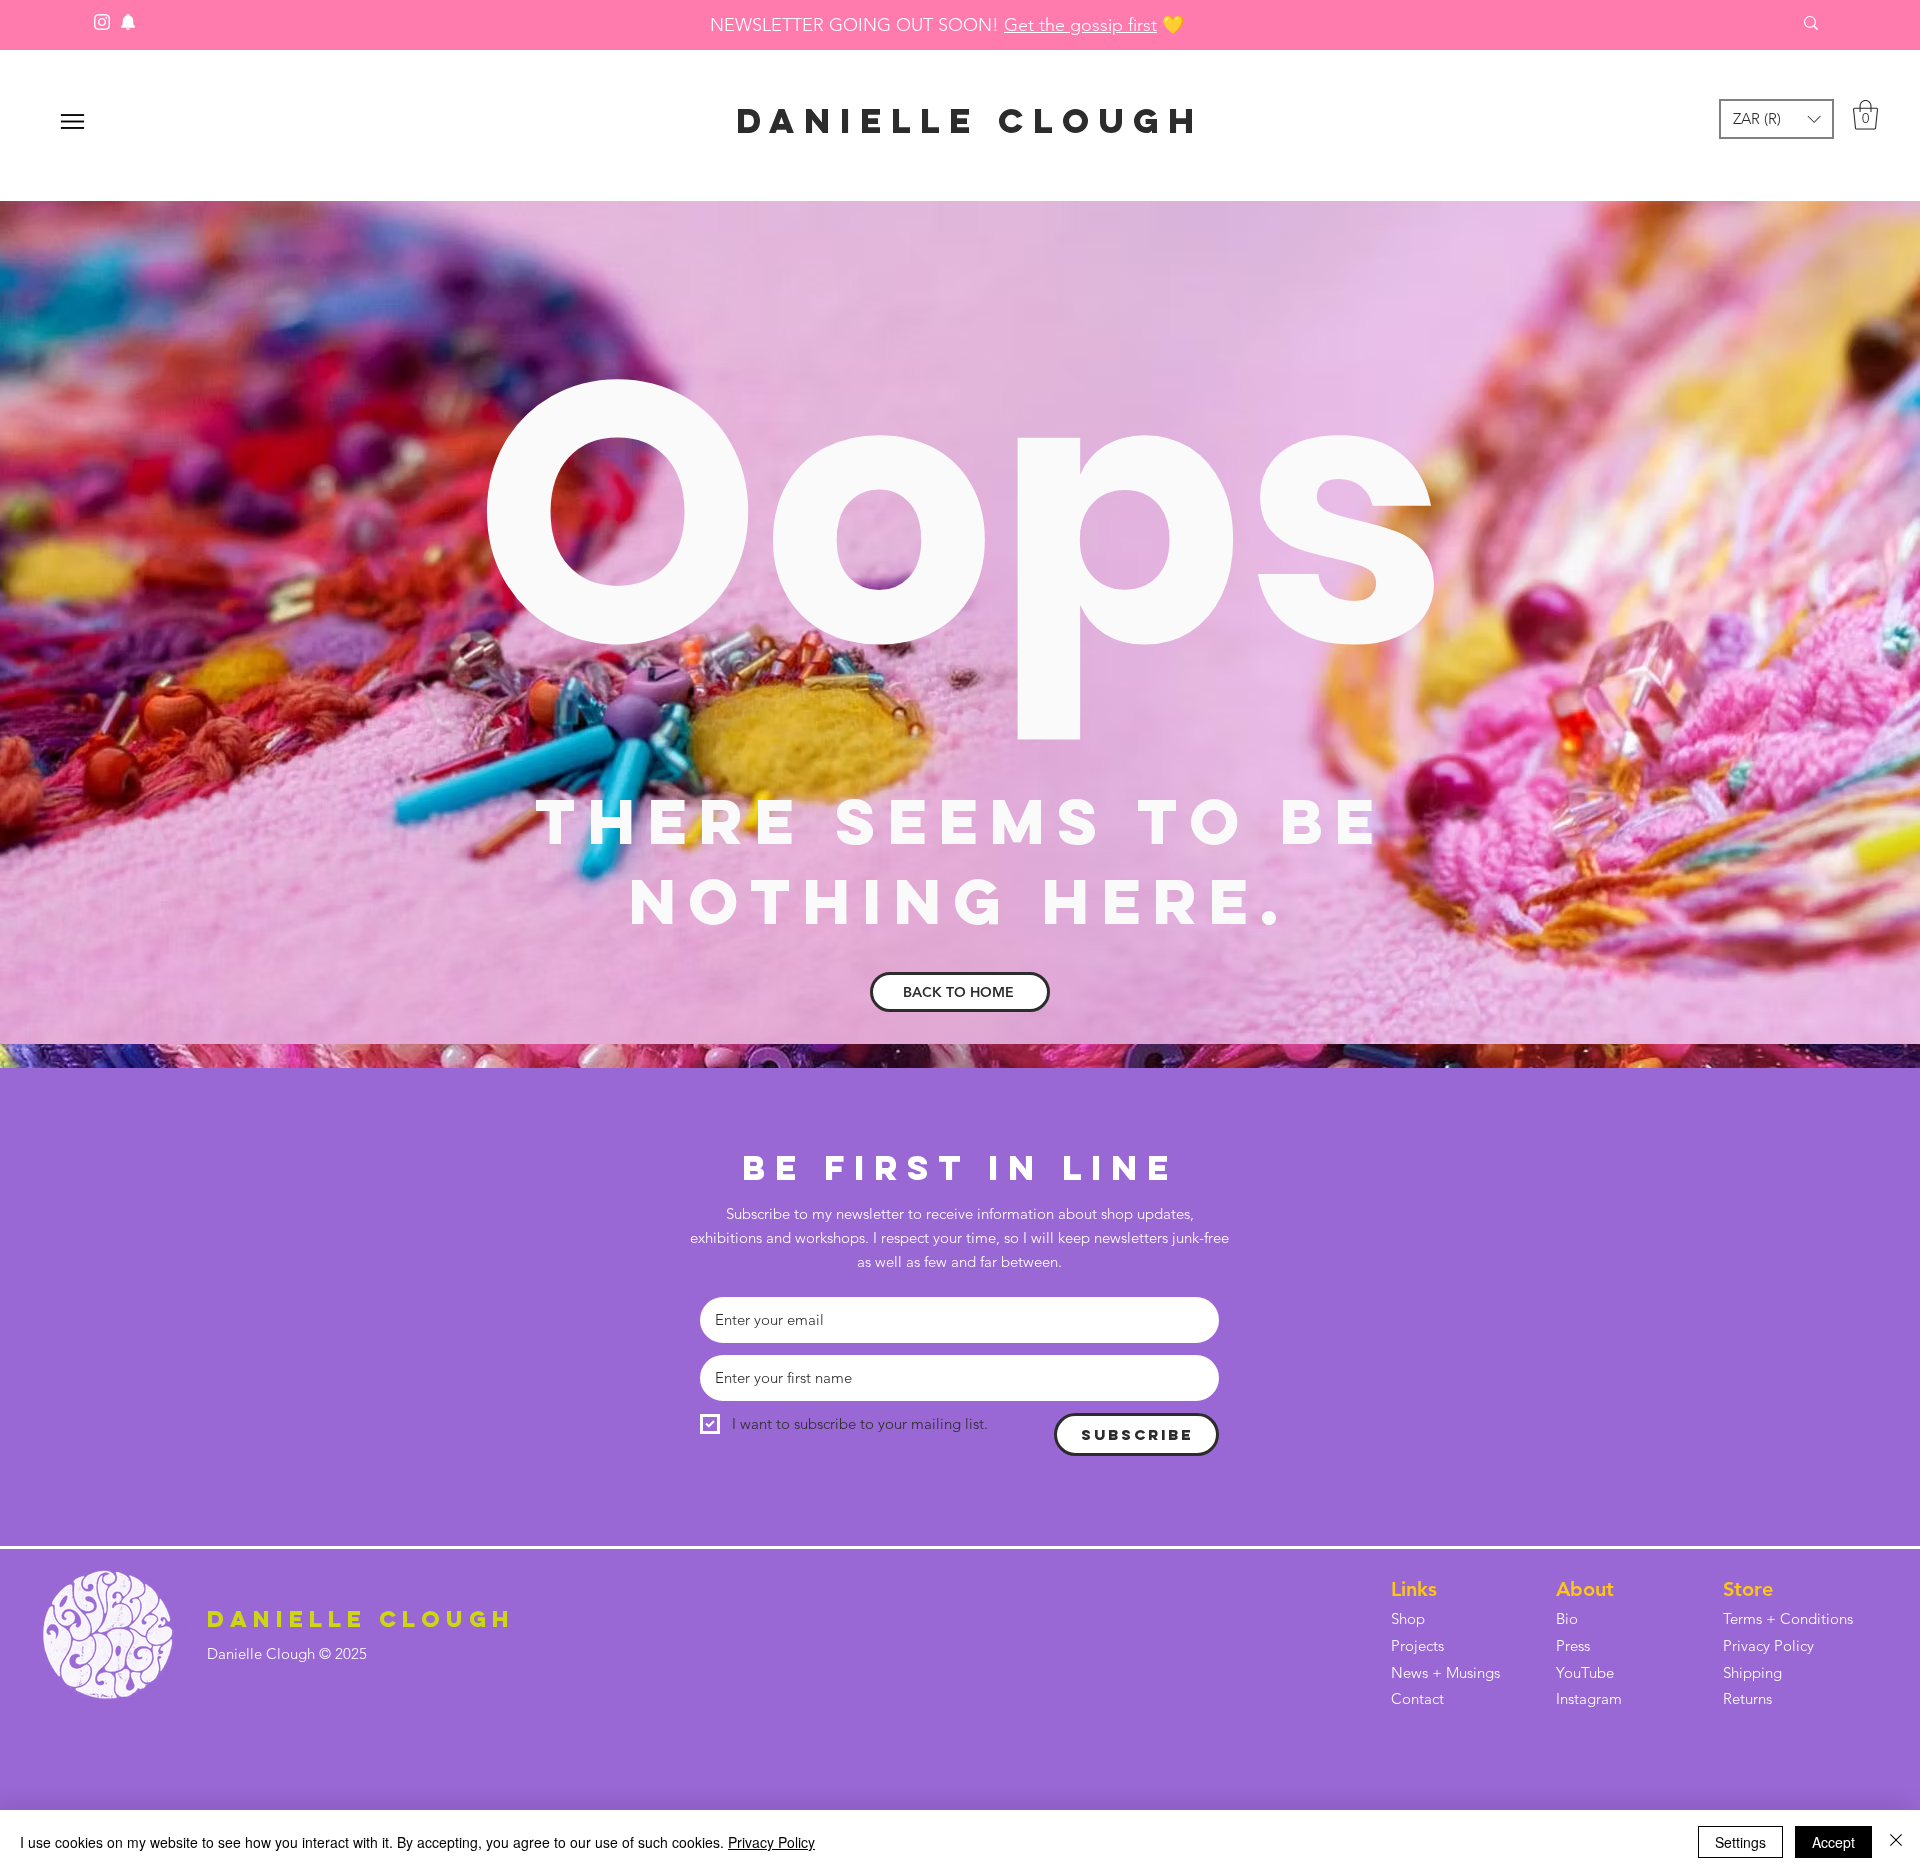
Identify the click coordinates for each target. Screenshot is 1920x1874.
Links (1414, 1589)
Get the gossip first (1080, 25)
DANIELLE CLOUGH (970, 120)
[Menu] (72, 121)
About (1585, 1589)
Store (1748, 1589)
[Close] (1896, 1842)
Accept (1833, 1842)
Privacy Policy (771, 1842)
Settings (1740, 1842)
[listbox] (1776, 119)
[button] (1776, 119)
